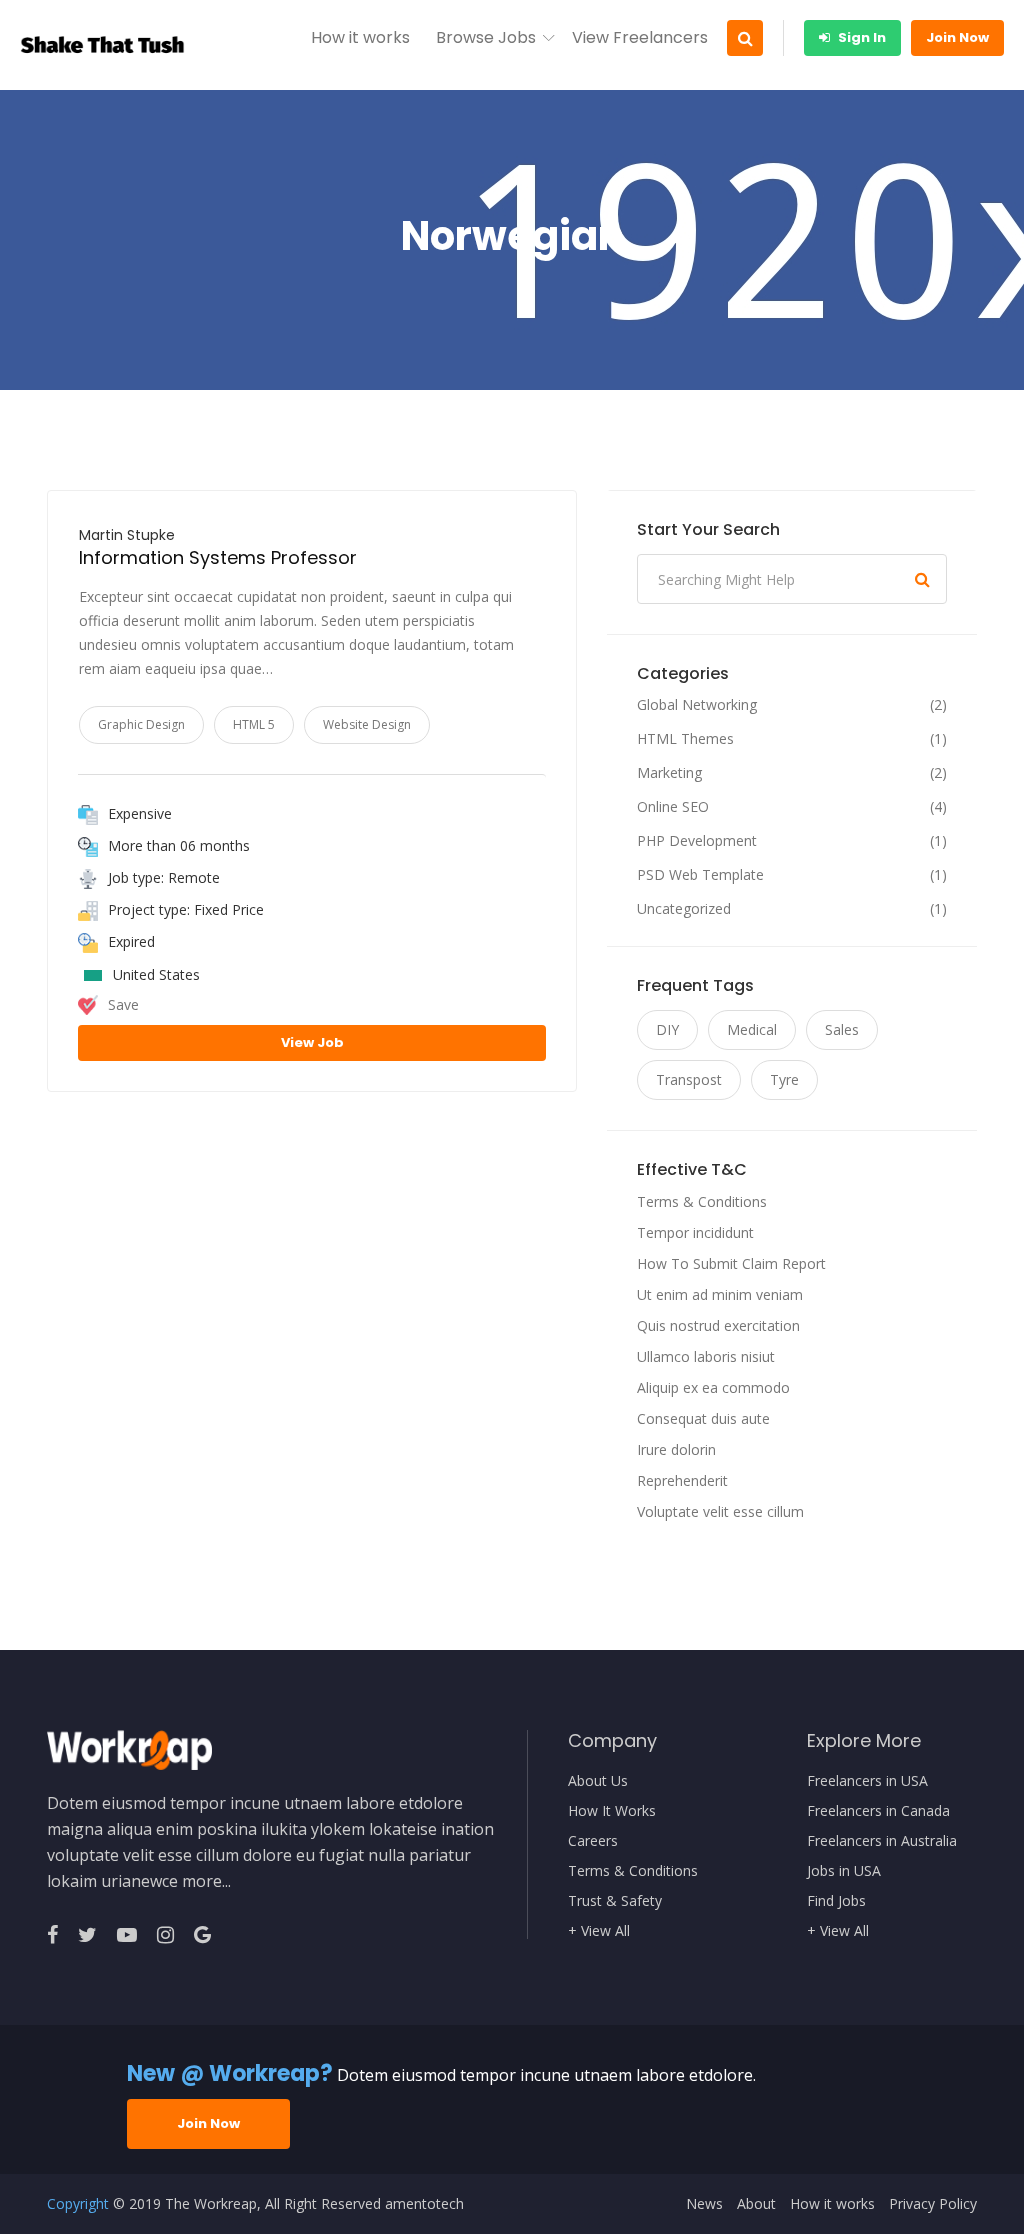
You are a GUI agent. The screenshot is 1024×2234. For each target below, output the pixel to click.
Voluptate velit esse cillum (720, 1511)
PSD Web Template (700, 875)
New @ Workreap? (230, 2073)
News (704, 2204)
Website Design (367, 724)
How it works (360, 37)
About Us (598, 1781)
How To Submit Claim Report (731, 1263)
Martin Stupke (127, 535)
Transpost (689, 1079)
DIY (667, 1029)
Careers (593, 1841)
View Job (312, 1042)
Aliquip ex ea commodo (713, 1387)
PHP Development (697, 841)
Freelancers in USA (867, 1781)
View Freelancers (640, 37)
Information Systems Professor (218, 557)
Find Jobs (836, 1901)
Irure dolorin (676, 1449)
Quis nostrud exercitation (718, 1325)
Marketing (669, 773)
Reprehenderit (682, 1480)
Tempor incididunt (695, 1232)
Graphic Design (141, 724)
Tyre (784, 1079)
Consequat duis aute (703, 1418)
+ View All (599, 1931)
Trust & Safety (615, 1901)
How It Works (612, 1811)
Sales (842, 1029)
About (756, 2204)
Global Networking (697, 705)
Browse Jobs (486, 37)
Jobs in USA (844, 1871)
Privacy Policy (933, 2204)
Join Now (957, 37)
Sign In (860, 37)
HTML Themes (685, 739)
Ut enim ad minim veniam (720, 1294)
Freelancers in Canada (878, 1811)
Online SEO (673, 807)
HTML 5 (254, 724)
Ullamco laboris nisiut (706, 1356)
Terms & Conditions (702, 1201)
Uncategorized (684, 909)
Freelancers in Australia (882, 1841)
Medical (752, 1029)
